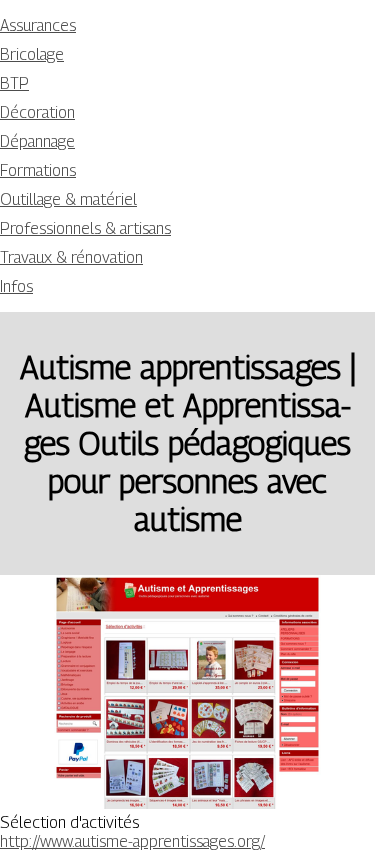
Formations (38, 170)
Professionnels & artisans (85, 228)
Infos (16, 286)
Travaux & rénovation (71, 257)
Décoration (37, 112)
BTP (14, 83)
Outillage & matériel (68, 199)
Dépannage (37, 141)
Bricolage (32, 54)
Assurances (38, 25)
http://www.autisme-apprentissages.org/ (132, 841)
